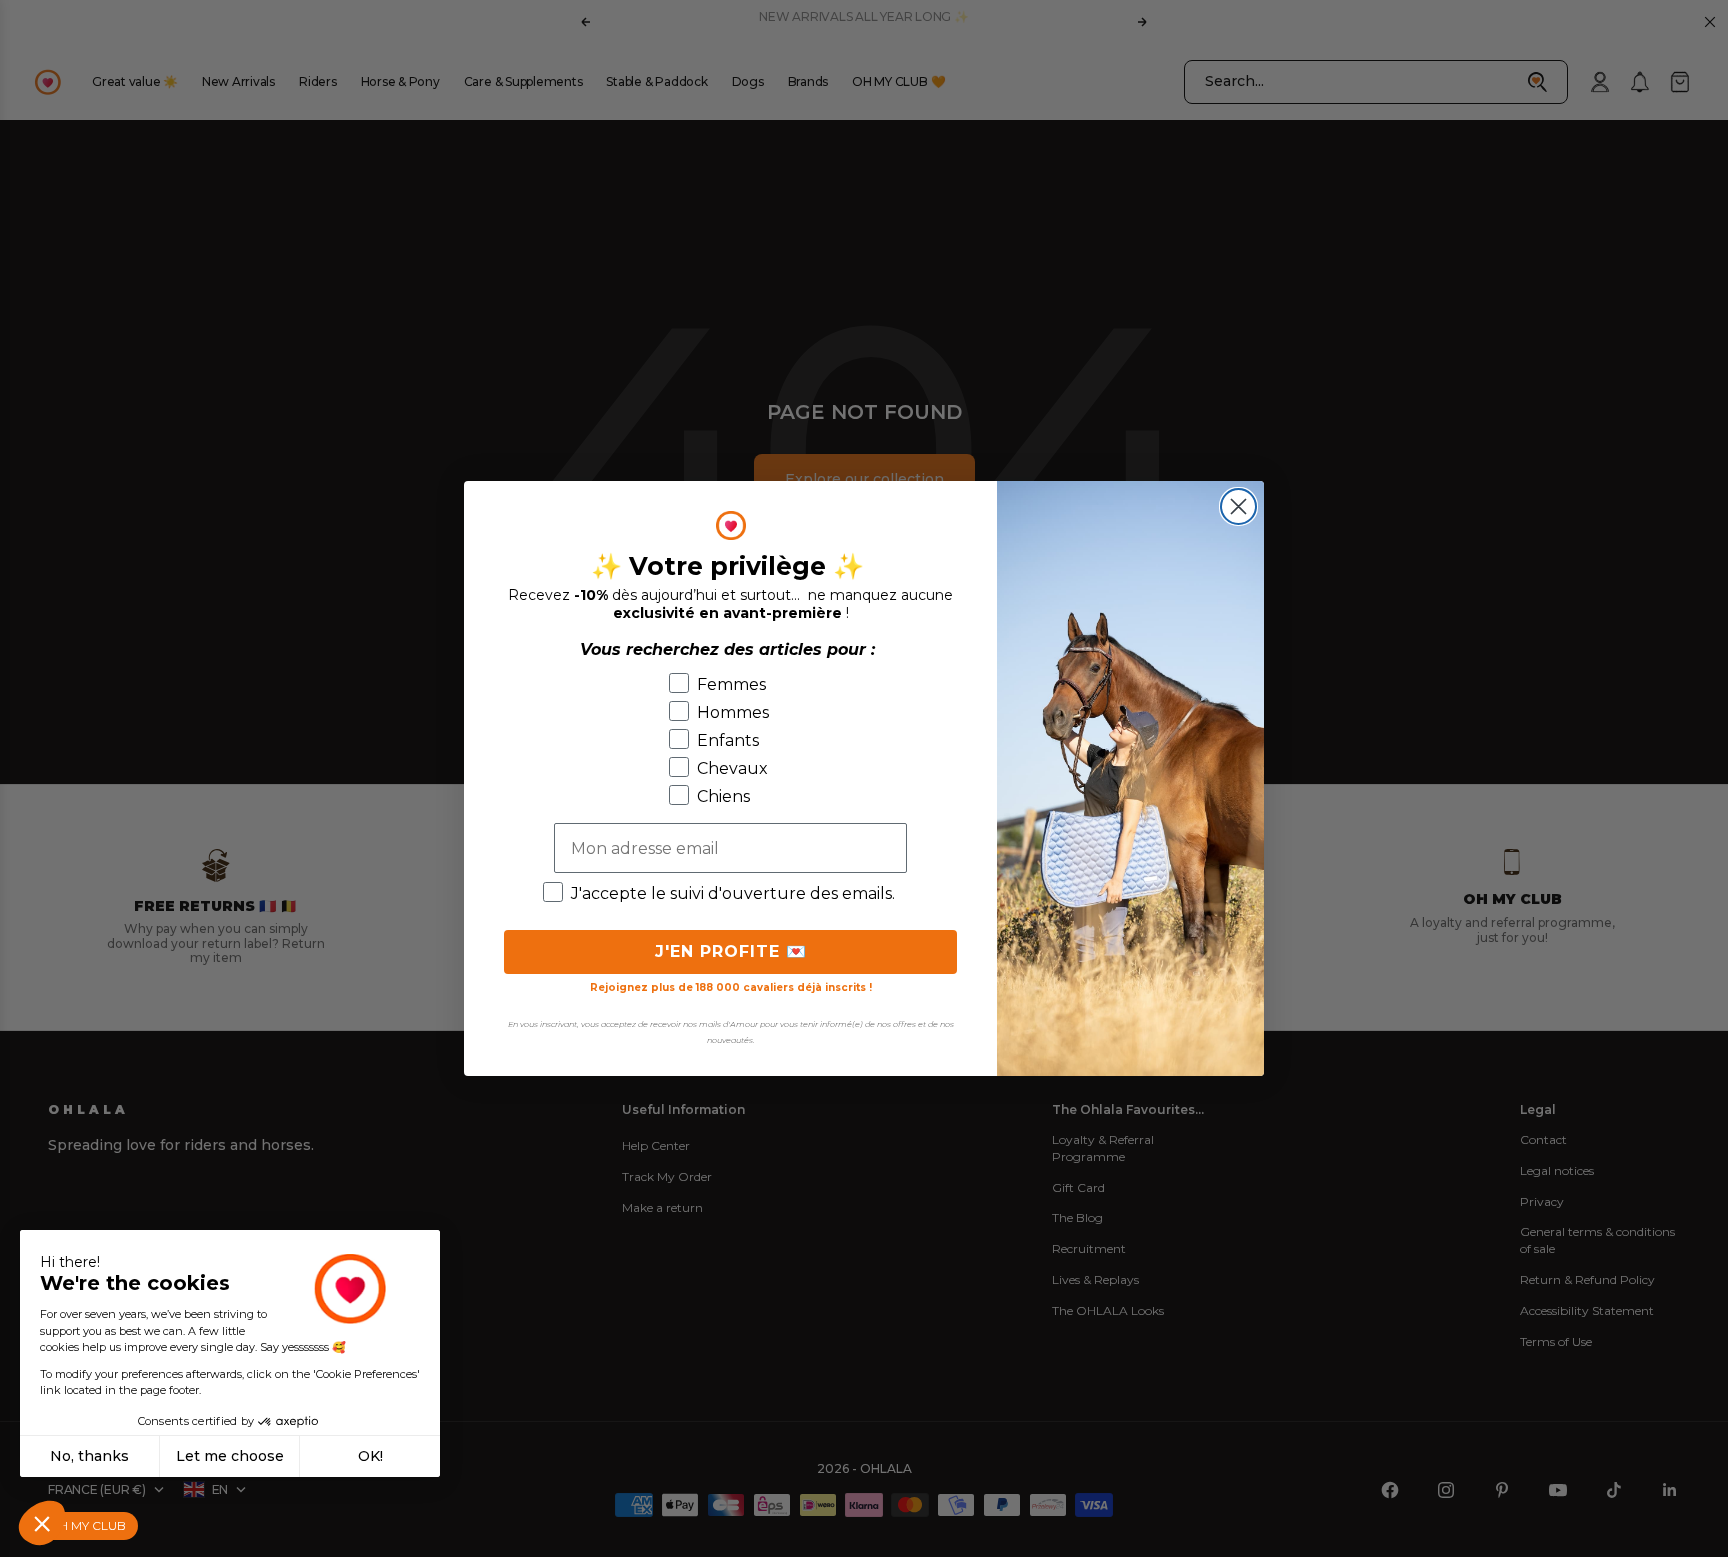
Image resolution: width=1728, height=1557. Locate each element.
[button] (42, 1523)
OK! (370, 1456)
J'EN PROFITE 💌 (731, 951)
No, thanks (89, 1456)
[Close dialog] (1238, 506)
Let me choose (230, 1456)
